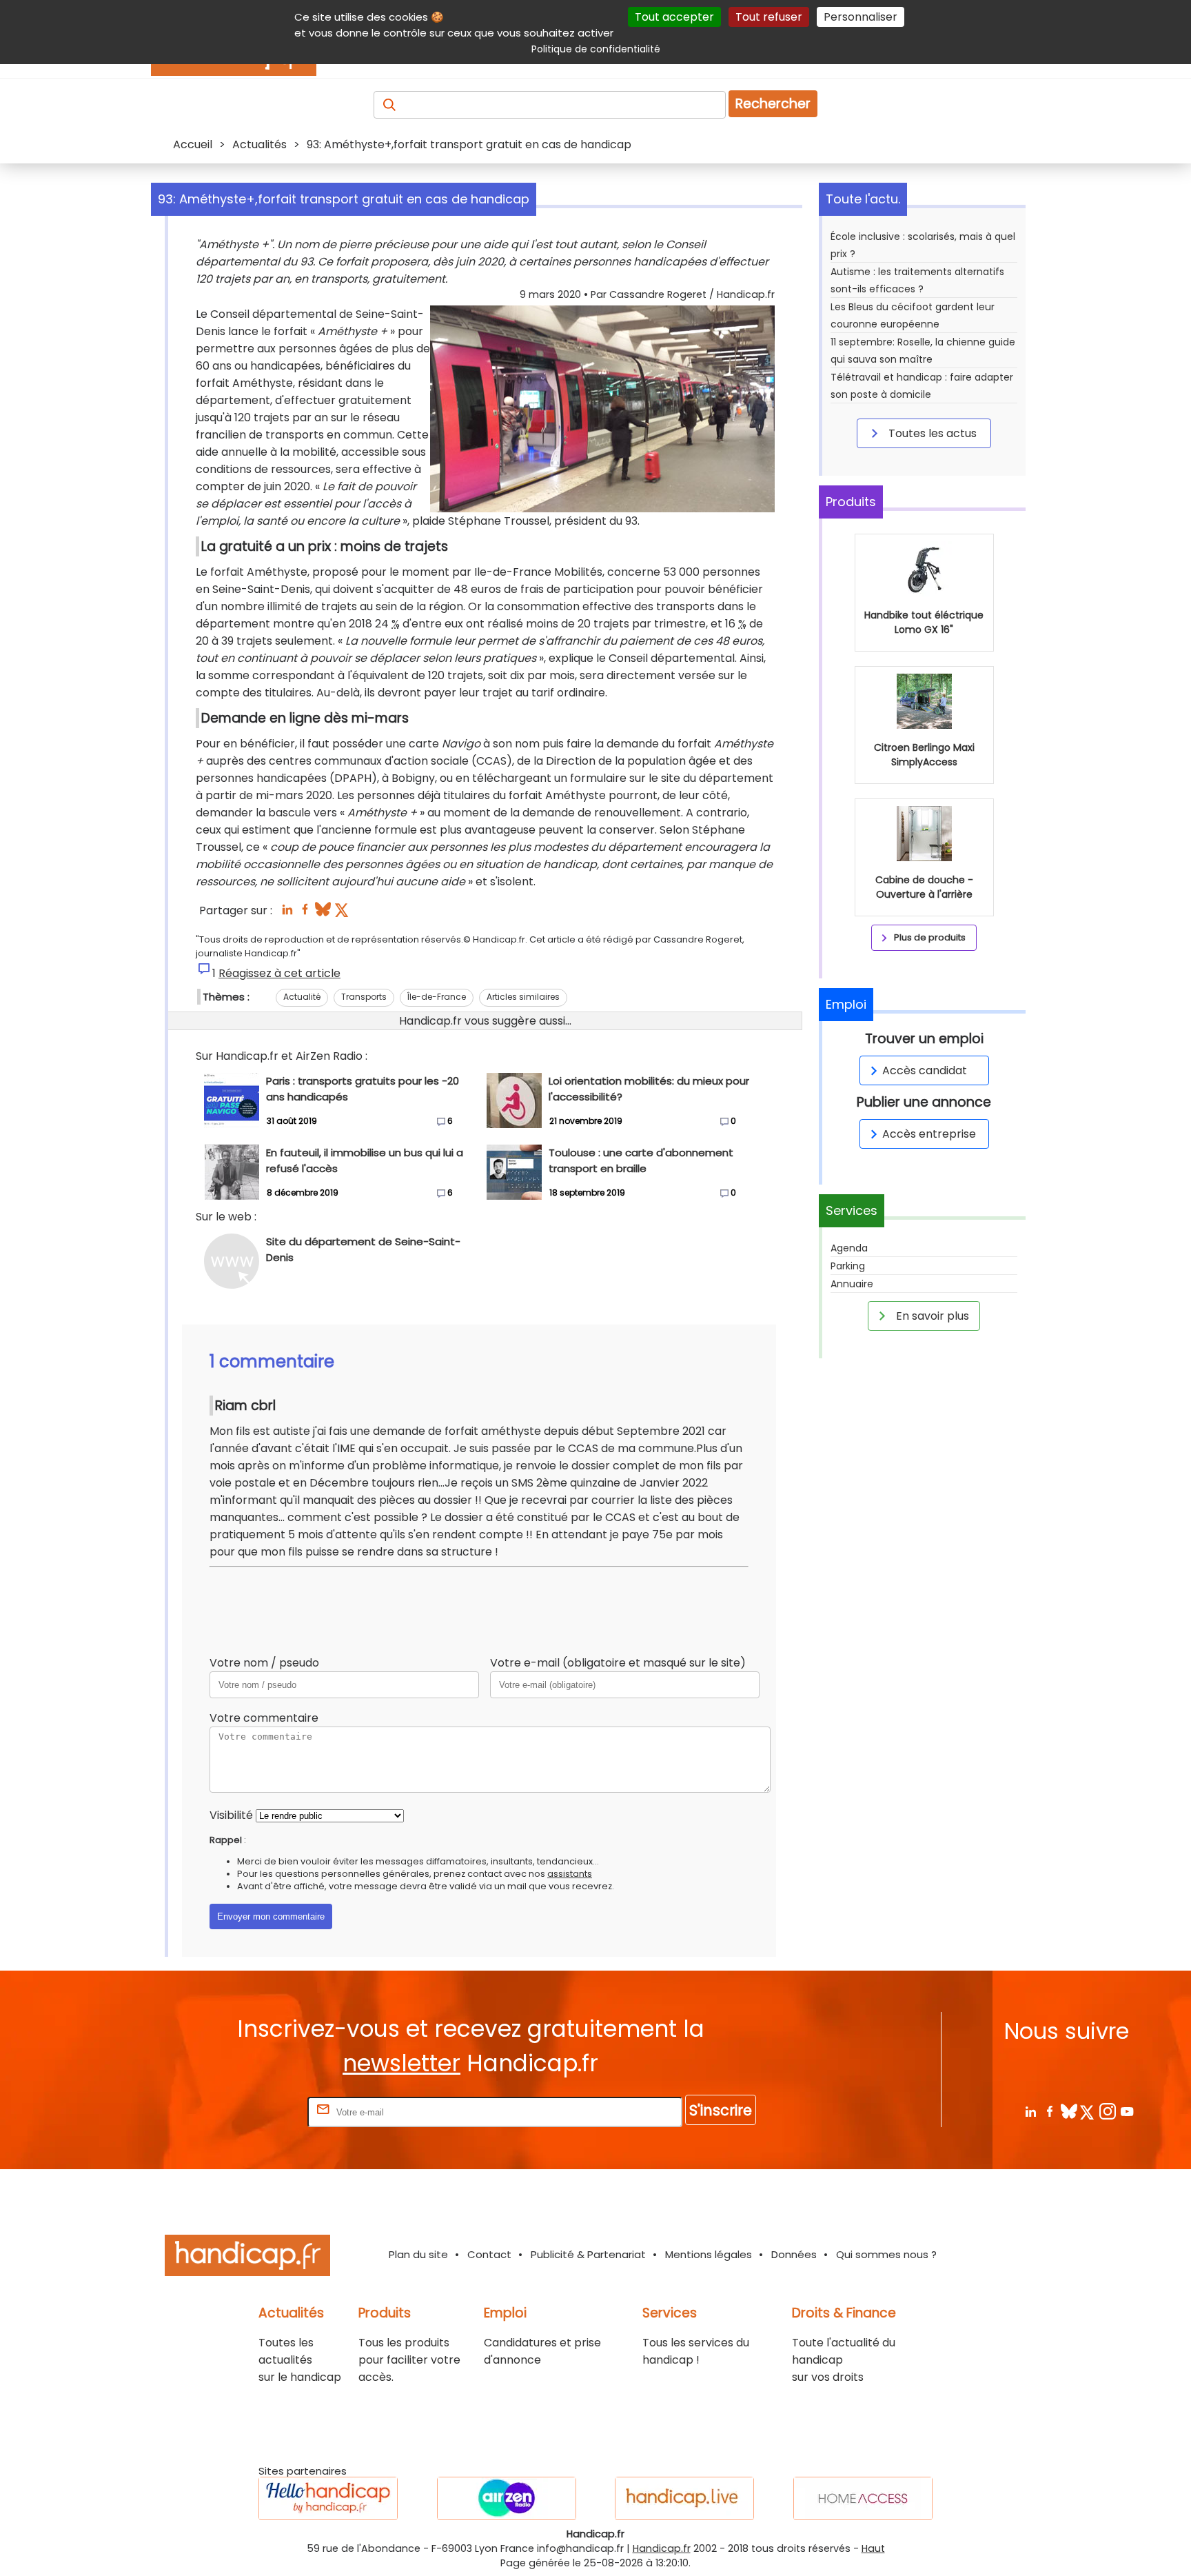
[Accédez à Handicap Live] (684, 2498)
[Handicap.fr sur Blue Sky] (1069, 2111)
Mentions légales (709, 2254)
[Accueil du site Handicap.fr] (247, 2258)
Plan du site (418, 2254)
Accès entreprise (929, 1134)
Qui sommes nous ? (886, 2254)
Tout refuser (769, 17)
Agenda (849, 1248)
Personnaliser (861, 17)
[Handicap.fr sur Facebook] (1049, 2111)
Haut (873, 2548)
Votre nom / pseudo (264, 1663)
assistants (570, 1874)
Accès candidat (925, 1070)
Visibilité (231, 1815)
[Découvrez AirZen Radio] (507, 2498)
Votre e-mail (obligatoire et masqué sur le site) (618, 1663)
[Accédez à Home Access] (863, 2498)
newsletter (401, 2063)
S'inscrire (721, 2110)
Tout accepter (674, 17)
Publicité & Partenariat (588, 2254)
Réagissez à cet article (279, 973)
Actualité (302, 997)
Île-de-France (437, 997)
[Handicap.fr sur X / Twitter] (1088, 2111)
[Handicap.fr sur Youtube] (1127, 2111)
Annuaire (852, 1284)
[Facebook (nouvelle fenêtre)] (305, 913)
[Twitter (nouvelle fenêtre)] (343, 913)
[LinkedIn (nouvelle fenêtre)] (287, 913)
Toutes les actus (931, 433)
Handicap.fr (662, 2548)
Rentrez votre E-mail (250, 2112)
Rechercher (773, 104)
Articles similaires (523, 997)
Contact (489, 2254)
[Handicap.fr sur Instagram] (1107, 2111)
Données (794, 2254)
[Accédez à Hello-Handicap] (328, 2498)
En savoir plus (931, 1316)
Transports (364, 997)
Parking (848, 1266)
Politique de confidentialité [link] (596, 49)
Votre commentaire (264, 1718)
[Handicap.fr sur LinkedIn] (1030, 2111)
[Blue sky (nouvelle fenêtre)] (323, 913)
